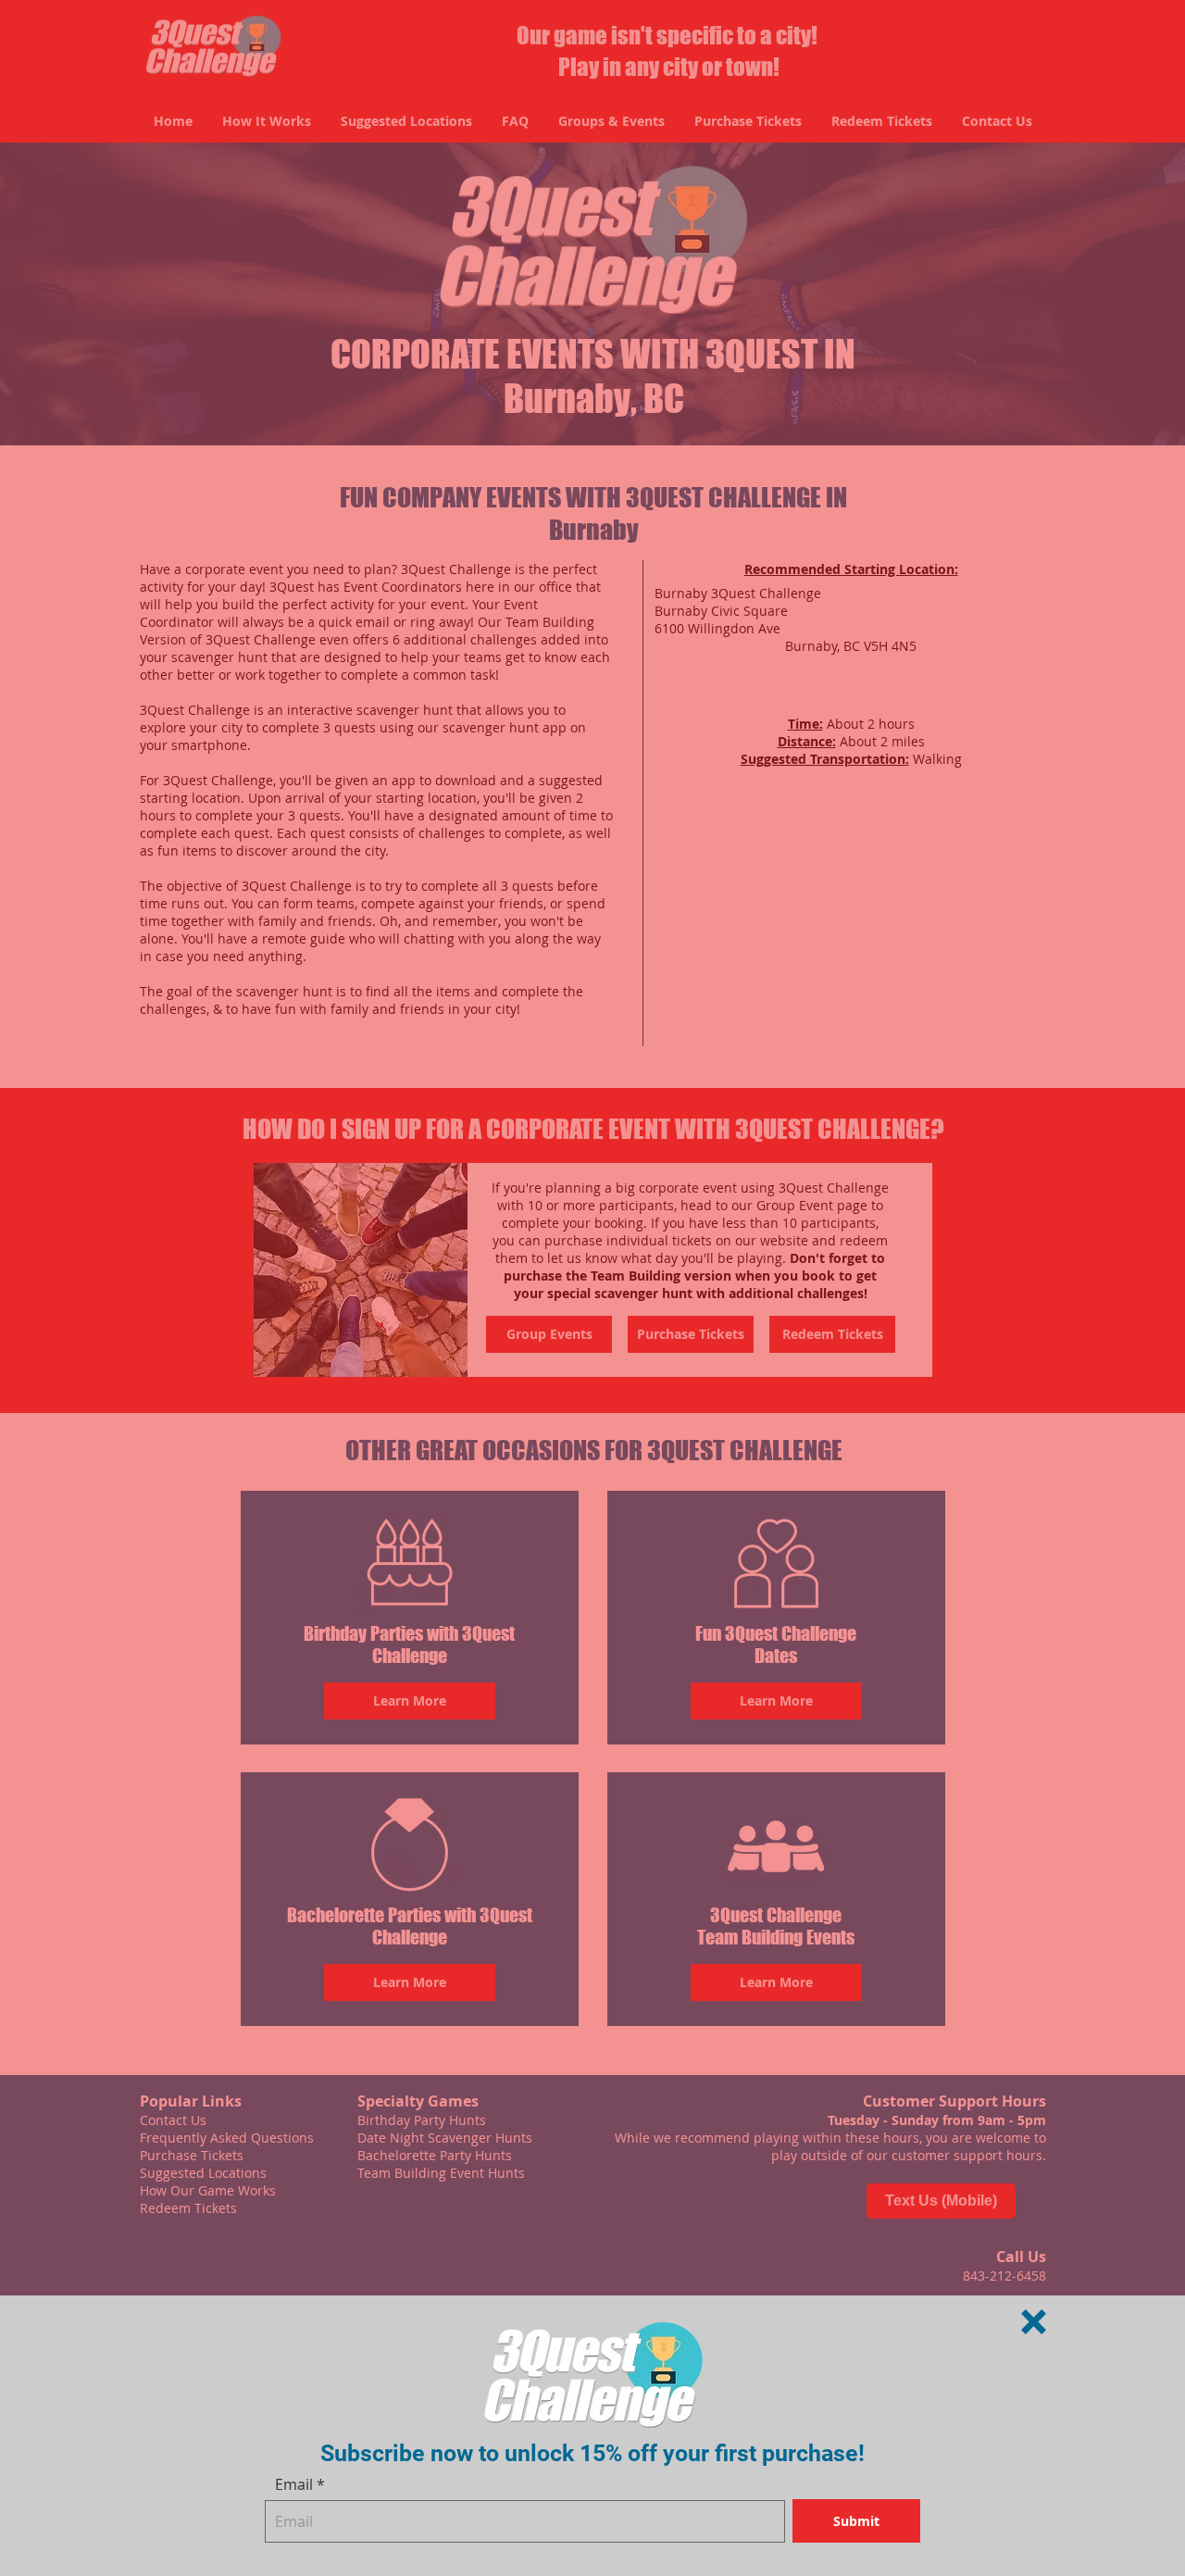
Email (294, 2484)
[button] (1034, 2322)
